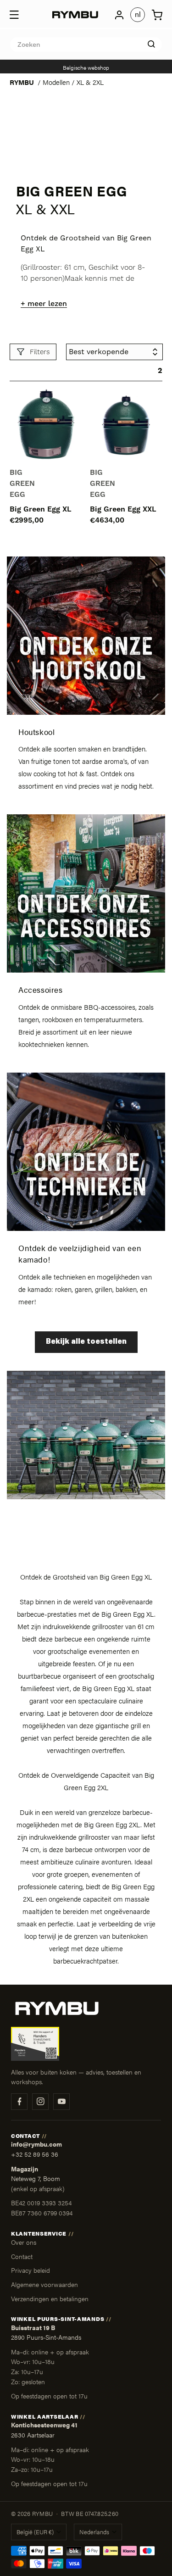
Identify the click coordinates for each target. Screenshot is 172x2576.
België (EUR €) (35, 2532)
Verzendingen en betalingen (50, 2298)
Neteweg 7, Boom (36, 2178)
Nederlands (94, 2532)
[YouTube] (61, 2102)
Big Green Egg (22, 484)
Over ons (24, 2242)
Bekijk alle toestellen (86, 1342)
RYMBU (22, 82)
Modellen (56, 82)
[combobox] (86, 45)
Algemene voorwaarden (44, 2284)
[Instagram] (40, 2102)
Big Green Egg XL (41, 509)
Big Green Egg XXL (123, 509)
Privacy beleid (31, 2270)
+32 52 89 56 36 (35, 2154)
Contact (22, 2256)
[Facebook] (19, 2102)
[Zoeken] (151, 44)
